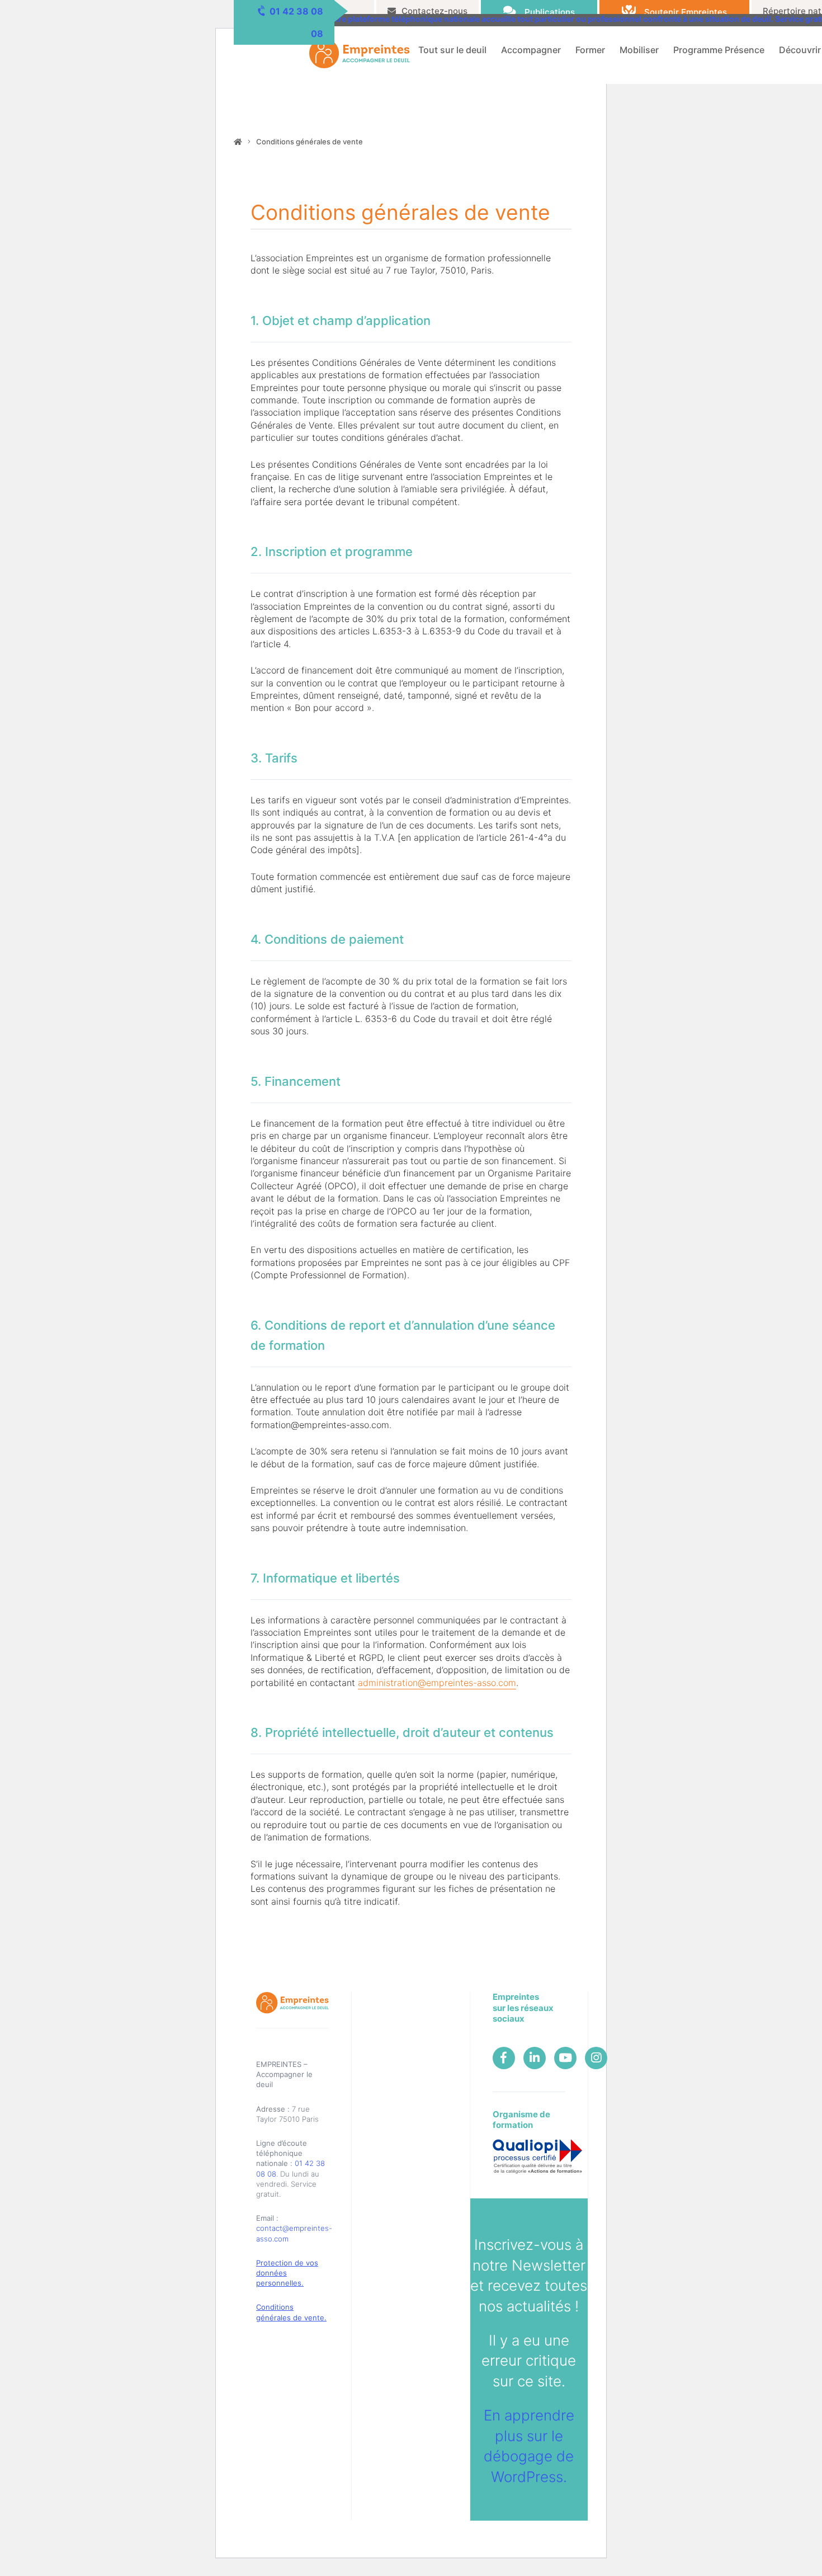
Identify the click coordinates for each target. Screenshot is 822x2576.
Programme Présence (719, 50)
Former (590, 50)
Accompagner (531, 50)
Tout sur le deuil (452, 50)
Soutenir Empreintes (686, 12)
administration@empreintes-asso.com (437, 1683)
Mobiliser (639, 50)
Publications (550, 12)
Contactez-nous (434, 11)
